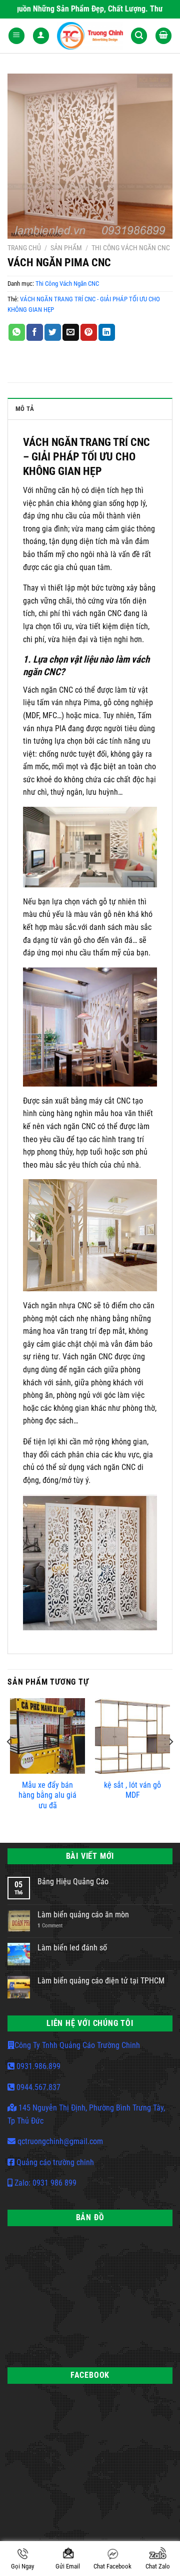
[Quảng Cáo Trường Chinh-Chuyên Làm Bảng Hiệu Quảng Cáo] (90, 36)
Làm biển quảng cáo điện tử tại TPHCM (101, 1981)
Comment (50, 1926)
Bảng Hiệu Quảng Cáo (73, 1882)
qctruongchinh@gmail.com (59, 2141)
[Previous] (9, 1762)
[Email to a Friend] (71, 332)
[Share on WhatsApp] (17, 332)
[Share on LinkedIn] (107, 332)
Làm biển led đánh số (72, 1948)
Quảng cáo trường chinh (54, 2162)
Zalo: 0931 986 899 (44, 2183)
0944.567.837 (37, 2087)
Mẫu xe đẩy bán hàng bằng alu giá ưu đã (47, 1795)
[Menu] (16, 36)
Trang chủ (24, 248)
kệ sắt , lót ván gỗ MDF (132, 1790)
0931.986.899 (37, 2066)
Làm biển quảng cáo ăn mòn (83, 1915)
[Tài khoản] (41, 36)
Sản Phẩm (66, 248)
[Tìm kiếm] (139, 36)
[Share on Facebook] (35, 332)
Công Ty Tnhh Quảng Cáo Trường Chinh (77, 2045)
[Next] (170, 1762)
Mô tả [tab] (25, 409)
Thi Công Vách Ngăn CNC (131, 248)
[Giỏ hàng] (163, 36)
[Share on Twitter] (53, 332)
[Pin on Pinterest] (89, 332)
